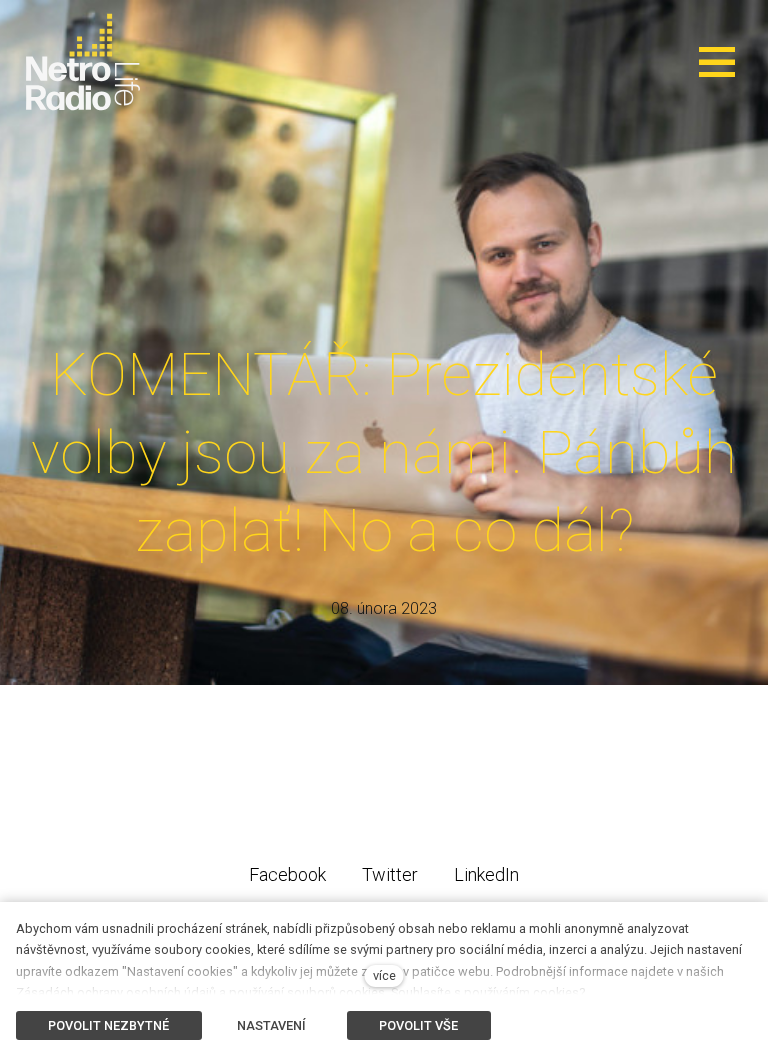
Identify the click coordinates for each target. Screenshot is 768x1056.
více (384, 975)
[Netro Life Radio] (83, 62)
